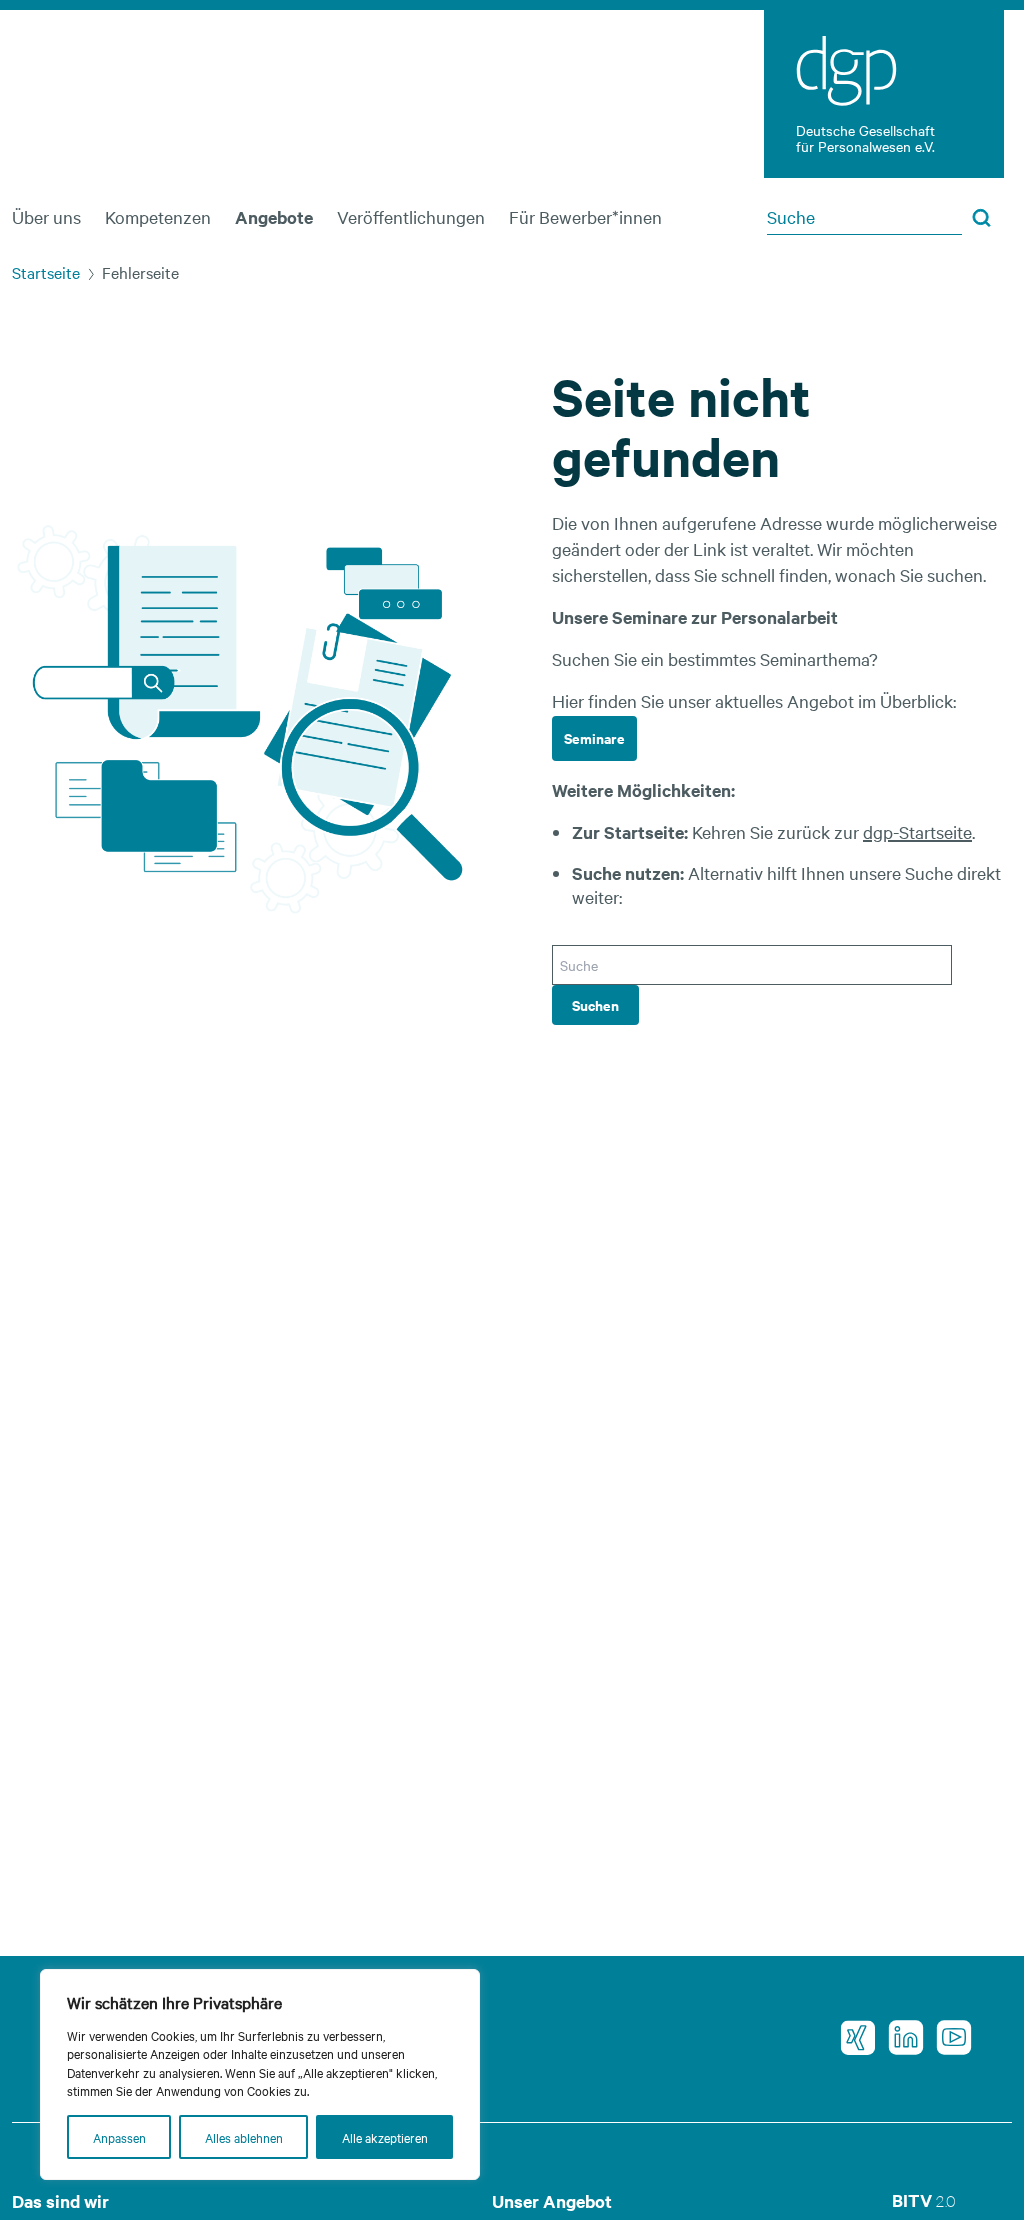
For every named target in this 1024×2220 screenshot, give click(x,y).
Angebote (274, 217)
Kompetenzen (158, 216)
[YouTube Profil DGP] (948, 2037)
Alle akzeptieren (385, 2137)
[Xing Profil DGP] (852, 2037)
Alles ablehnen (244, 2137)
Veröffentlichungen (411, 216)
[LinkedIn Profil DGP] (900, 2037)
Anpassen (119, 2137)
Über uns (46, 216)
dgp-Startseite (917, 831)
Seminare (594, 737)
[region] (260, 2074)
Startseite (46, 272)
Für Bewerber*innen (585, 216)
